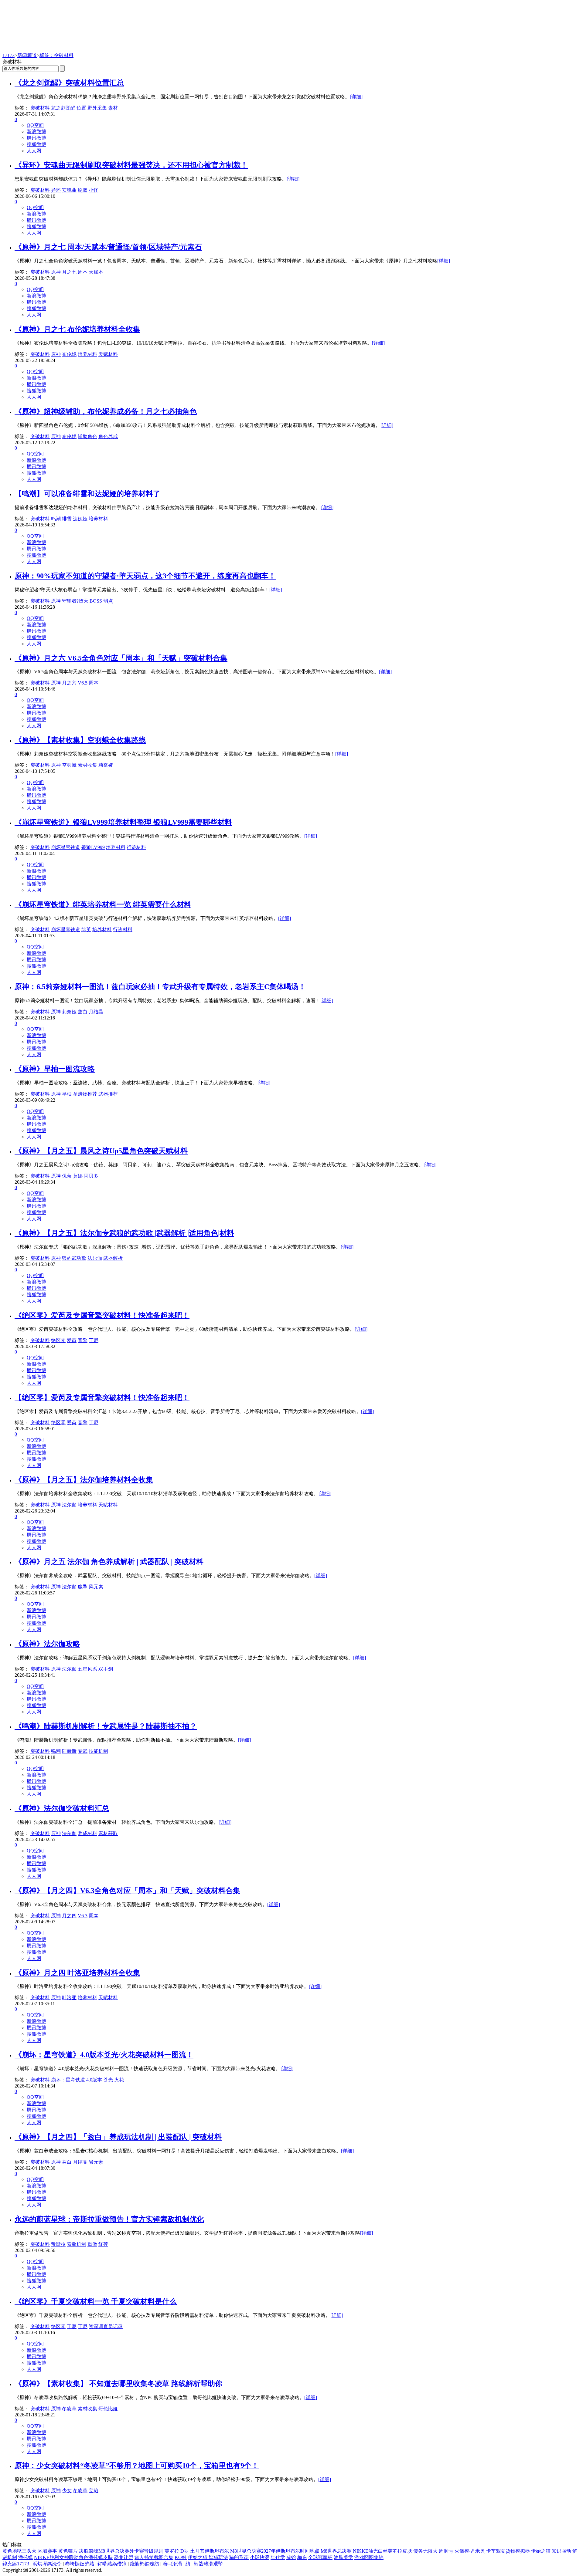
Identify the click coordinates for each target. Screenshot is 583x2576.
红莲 (103, 2244)
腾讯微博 (36, 138)
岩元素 (96, 2162)
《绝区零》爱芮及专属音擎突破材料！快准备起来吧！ (102, 1315)
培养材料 (87, 354)
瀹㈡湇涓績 (176, 2564)
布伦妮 (69, 354)
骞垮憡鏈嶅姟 (80, 2564)
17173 (9, 55)
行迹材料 (136, 847)
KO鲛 (181, 2557)
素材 (113, 108)
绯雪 (67, 519)
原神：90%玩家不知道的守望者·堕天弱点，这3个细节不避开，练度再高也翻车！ (145, 576)
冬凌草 (69, 2409)
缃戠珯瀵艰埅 (208, 2564)
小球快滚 (260, 2557)
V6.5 (83, 683)
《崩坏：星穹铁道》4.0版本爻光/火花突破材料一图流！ (104, 2055)
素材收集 (87, 765)
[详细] (356, 97)
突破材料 (40, 108)
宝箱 (94, 2491)
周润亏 (446, 2551)
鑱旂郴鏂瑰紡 (145, 2564)
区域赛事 (47, 2551)
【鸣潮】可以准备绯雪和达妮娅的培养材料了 (87, 494)
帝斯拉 (58, 2244)
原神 (56, 272)
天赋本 (96, 272)
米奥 (480, 2551)
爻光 (108, 2080)
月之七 (69, 272)
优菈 (67, 1176)
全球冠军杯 (320, 2557)
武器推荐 (108, 1094)
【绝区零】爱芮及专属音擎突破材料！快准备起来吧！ (102, 1398)
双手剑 (106, 1669)
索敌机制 (77, 2244)
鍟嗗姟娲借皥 (112, 2564)
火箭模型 (464, 2551)
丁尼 (94, 1340)
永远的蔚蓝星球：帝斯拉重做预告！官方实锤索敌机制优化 (109, 2219)
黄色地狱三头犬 (19, 2551)
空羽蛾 (69, 765)
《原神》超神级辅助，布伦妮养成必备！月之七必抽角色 (106, 411)
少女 (67, 2491)
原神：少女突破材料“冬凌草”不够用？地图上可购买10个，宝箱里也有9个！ (137, 2466)
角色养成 (108, 436)
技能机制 (98, 1751)
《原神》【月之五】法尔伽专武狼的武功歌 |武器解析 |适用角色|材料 (124, 1233)
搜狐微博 (36, 144)
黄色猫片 (68, 2551)
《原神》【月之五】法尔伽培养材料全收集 (84, 1480)
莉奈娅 (106, 765)
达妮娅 (80, 519)
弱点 (108, 601)
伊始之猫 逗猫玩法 (208, 2557)
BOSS (96, 601)
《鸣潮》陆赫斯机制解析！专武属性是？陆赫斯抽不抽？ (106, 1726)
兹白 (83, 1012)
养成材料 (87, 1833)
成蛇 (291, 2557)
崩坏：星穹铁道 (68, 2080)
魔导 (83, 1587)
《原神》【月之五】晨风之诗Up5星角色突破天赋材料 (101, 1151)
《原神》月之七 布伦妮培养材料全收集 (77, 329)
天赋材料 (108, 354)
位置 (81, 108)
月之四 (69, 1916)
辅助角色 (87, 436)
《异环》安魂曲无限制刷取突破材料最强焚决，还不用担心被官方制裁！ (131, 165)
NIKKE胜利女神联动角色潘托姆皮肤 (73, 2557)
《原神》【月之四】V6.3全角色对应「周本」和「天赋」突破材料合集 (127, 1891)
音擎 (83, 1340)
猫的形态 (239, 2557)
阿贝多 (91, 1176)
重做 (92, 2244)
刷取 (83, 190)
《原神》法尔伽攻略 (47, 1644)
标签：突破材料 (56, 55)
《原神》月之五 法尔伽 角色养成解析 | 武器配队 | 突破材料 (109, 1562)
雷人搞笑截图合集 (154, 2557)
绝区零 (58, 1340)
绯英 (86, 930)
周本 (83, 272)
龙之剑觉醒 (63, 108)
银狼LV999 (93, 847)
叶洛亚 (69, 1998)
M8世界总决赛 (336, 2551)
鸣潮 (56, 519)
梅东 (302, 2557)
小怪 (94, 190)
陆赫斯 (69, 1751)
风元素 (96, 1587)
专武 (83, 1751)
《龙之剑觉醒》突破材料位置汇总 (69, 83)
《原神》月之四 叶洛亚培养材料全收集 (77, 1973)
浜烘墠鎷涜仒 (47, 2564)
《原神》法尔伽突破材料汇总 (62, 1808)
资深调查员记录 (106, 2326)
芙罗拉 (172, 2551)
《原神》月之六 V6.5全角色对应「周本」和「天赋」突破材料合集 (121, 658)
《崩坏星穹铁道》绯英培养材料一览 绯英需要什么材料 (103, 904)
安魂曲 (69, 190)
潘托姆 (26, 2557)
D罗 (185, 2551)
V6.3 (83, 1916)
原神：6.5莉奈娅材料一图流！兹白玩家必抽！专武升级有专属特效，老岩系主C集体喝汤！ (160, 987)
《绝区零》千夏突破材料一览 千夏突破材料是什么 (96, 2301)
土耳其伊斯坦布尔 (210, 2551)
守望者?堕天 (75, 601)
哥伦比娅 (108, 2409)
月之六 (69, 683)
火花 (119, 2080)
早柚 (67, 1094)
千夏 (72, 2326)
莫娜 (78, 1176)
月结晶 (96, 1012)
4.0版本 (94, 2080)
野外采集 (97, 108)
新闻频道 (27, 55)
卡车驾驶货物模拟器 (508, 2551)
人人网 (34, 151)
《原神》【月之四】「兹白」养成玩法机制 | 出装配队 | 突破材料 (118, 2137)
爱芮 (72, 1340)
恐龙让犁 (124, 2557)
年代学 (278, 2557)
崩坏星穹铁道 (66, 847)
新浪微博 (36, 132)
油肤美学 (343, 2557)
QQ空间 (35, 125)
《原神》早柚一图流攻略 (55, 1069)
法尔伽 (95, 1258)
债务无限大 (425, 2551)
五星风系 (87, 1669)
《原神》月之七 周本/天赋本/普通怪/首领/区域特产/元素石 (108, 247)
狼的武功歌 (74, 1258)
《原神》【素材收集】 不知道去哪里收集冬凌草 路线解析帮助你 (118, 2384)
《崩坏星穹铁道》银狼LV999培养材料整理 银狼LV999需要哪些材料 (123, 822)
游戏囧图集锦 (369, 2557)
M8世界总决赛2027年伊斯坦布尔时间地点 (275, 2551)
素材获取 (108, 1833)
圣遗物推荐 (85, 1094)
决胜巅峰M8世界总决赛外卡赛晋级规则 (121, 2551)
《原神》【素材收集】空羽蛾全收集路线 (80, 740)
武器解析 (113, 1258)
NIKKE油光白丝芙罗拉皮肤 (382, 2551)
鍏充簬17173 (16, 2564)
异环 (56, 190)
